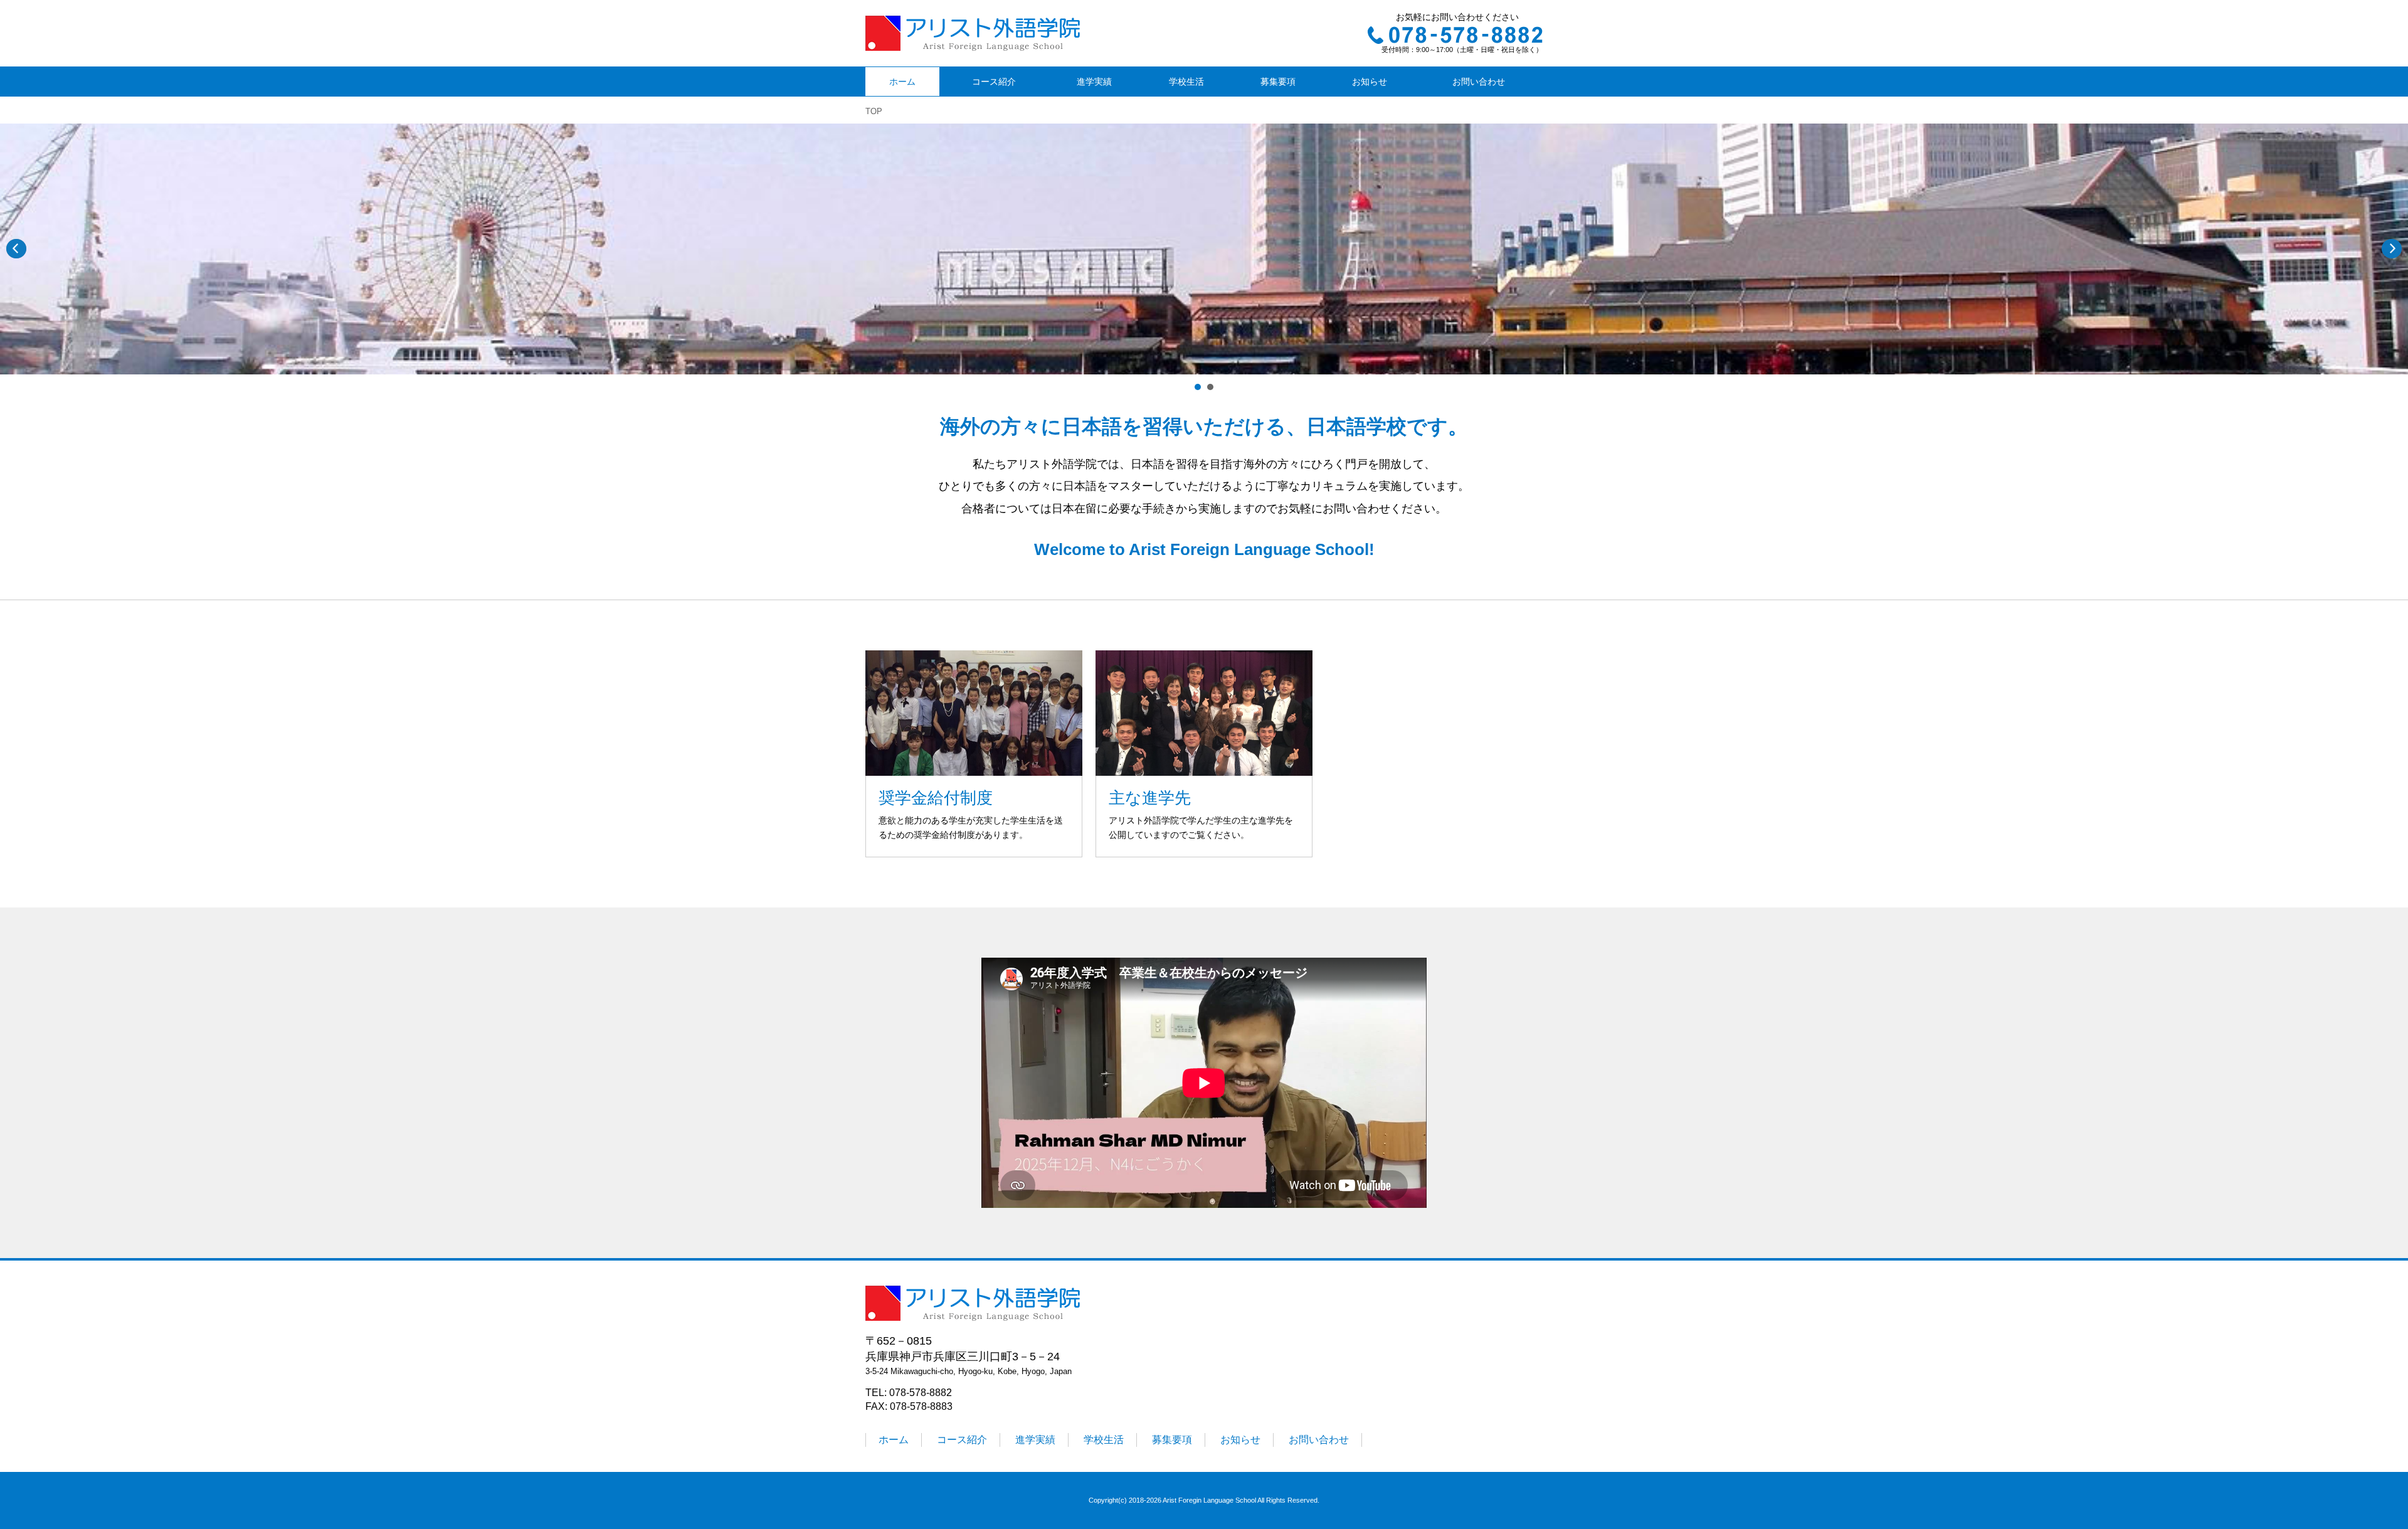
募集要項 (1278, 82)
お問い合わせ (1479, 82)
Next (2392, 249)
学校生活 (1186, 82)
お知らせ (1370, 82)
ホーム (902, 82)
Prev (16, 249)
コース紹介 (994, 82)
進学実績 (1094, 82)
